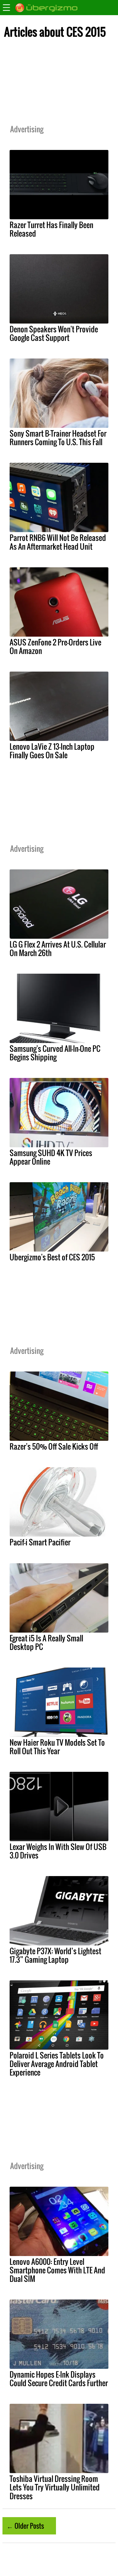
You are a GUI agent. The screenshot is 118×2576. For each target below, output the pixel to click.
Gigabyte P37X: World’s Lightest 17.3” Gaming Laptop (55, 1955)
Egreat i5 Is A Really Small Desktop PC (46, 1642)
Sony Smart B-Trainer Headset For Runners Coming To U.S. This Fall (58, 438)
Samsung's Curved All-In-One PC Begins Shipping (55, 1053)
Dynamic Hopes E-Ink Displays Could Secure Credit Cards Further (59, 2379)
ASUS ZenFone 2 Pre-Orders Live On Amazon (55, 646)
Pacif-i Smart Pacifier (40, 1542)
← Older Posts (25, 2526)
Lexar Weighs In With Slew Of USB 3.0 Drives (58, 1851)
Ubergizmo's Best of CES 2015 (52, 1257)
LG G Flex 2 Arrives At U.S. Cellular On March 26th (58, 948)
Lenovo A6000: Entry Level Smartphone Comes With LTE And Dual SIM (57, 2270)
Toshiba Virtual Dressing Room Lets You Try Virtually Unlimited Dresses (55, 2487)
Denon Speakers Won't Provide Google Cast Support (54, 333)
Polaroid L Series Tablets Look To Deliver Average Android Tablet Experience (57, 2064)
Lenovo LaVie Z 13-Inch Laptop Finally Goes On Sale (52, 751)
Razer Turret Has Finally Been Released (51, 229)
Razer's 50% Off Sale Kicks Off (54, 1446)
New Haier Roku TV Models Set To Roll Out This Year (57, 1747)
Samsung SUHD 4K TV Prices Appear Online (51, 1157)
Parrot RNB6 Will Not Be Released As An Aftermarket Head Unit (58, 542)
